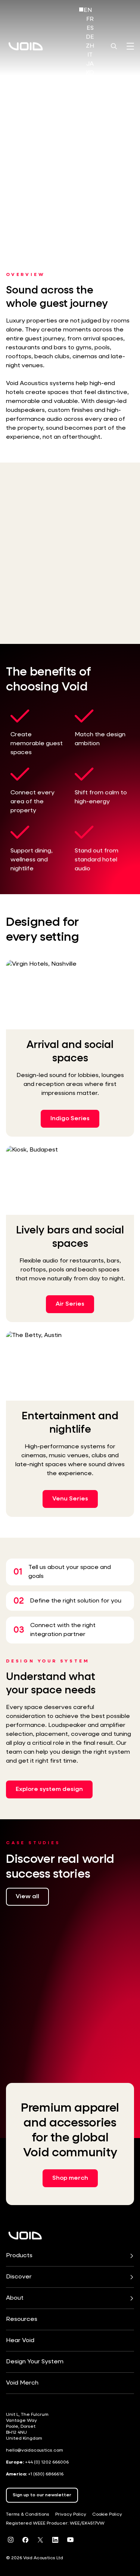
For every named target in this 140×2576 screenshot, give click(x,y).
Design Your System (35, 2362)
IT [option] (90, 55)
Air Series (70, 1304)
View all (27, 1897)
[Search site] (114, 46)
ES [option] (90, 28)
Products (19, 2256)
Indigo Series (70, 1119)
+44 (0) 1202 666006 (47, 2462)
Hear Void (20, 2341)
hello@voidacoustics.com (35, 2450)
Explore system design (49, 1789)
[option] (90, 19)
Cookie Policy (107, 2515)
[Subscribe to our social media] (10, 2540)
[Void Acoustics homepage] (26, 46)
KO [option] (90, 73)
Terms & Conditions (28, 2515)
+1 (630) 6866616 (46, 2474)
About (15, 2298)
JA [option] (90, 64)
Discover (19, 2277)
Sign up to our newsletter (42, 2495)
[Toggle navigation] (130, 46)
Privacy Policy (71, 2515)
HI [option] (90, 82)
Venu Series (70, 1499)
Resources (22, 2319)
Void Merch (22, 2383)
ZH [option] (90, 46)
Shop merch (70, 2178)
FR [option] (90, 19)
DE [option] (90, 37)
